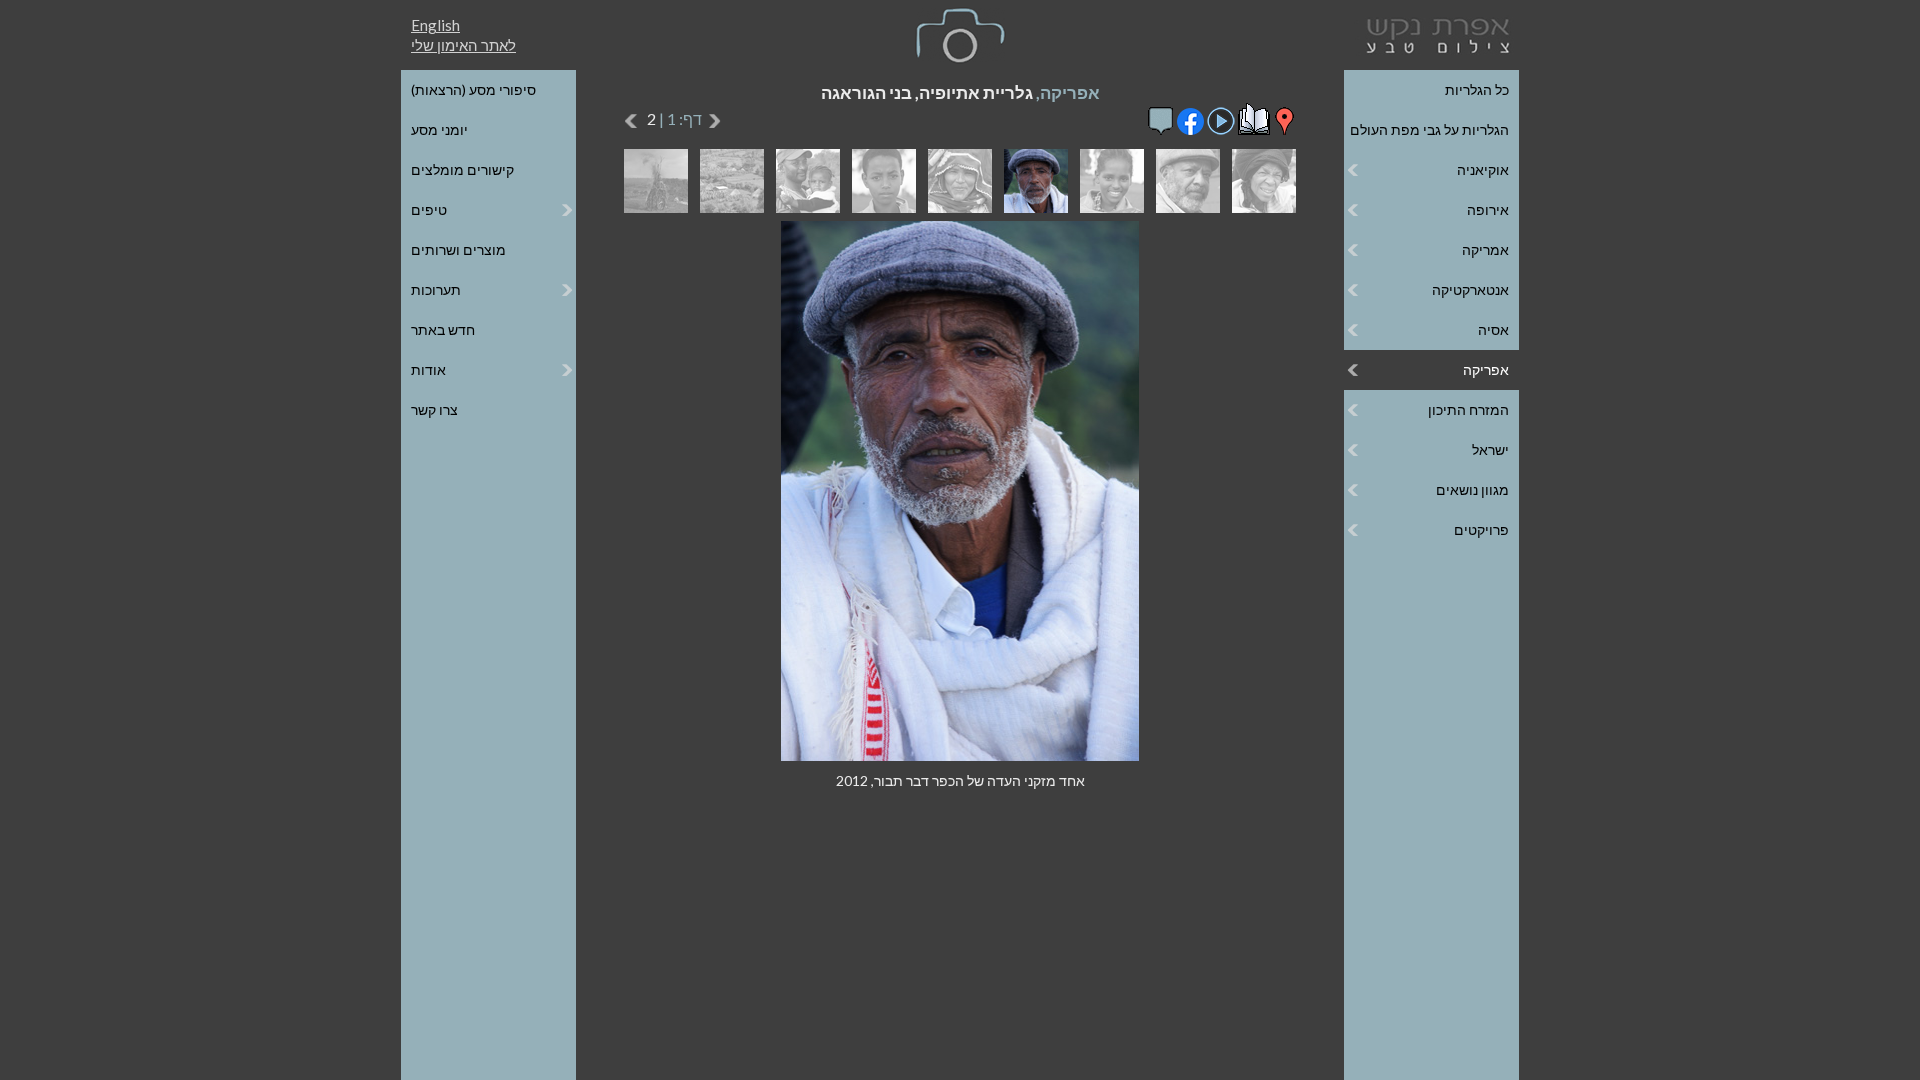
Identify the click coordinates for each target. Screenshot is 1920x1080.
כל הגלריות (1477, 89)
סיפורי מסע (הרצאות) (473, 89)
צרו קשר (434, 409)
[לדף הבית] (1434, 33)
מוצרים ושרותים (458, 249)
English (435, 25)
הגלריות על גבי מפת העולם (1429, 129)
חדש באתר (443, 329)
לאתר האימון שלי (463, 45)
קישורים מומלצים (462, 169)
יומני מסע (439, 129)
